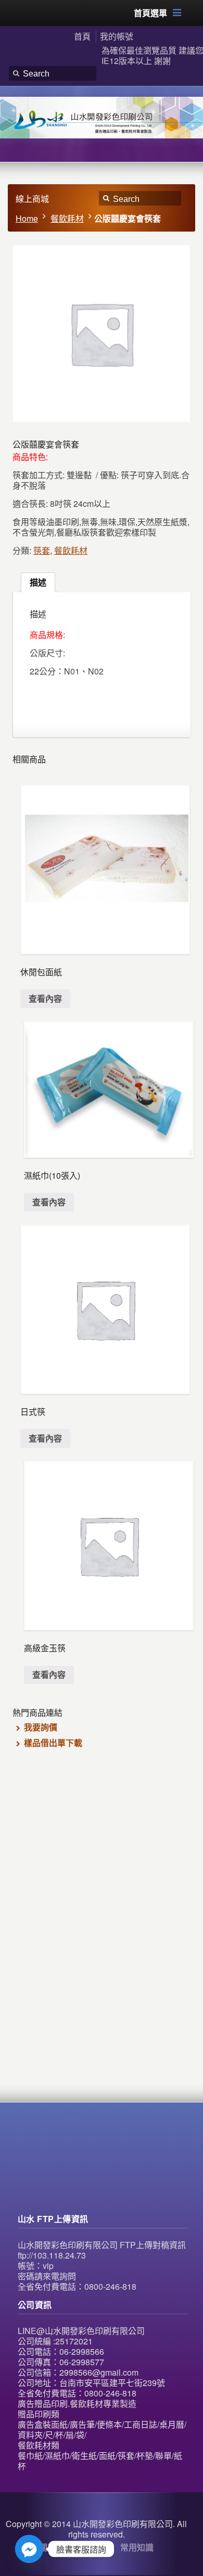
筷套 (42, 550)
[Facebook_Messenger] (29, 2549)
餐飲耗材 (67, 218)
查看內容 (45, 998)
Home (27, 218)
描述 (38, 582)
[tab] (38, 582)
